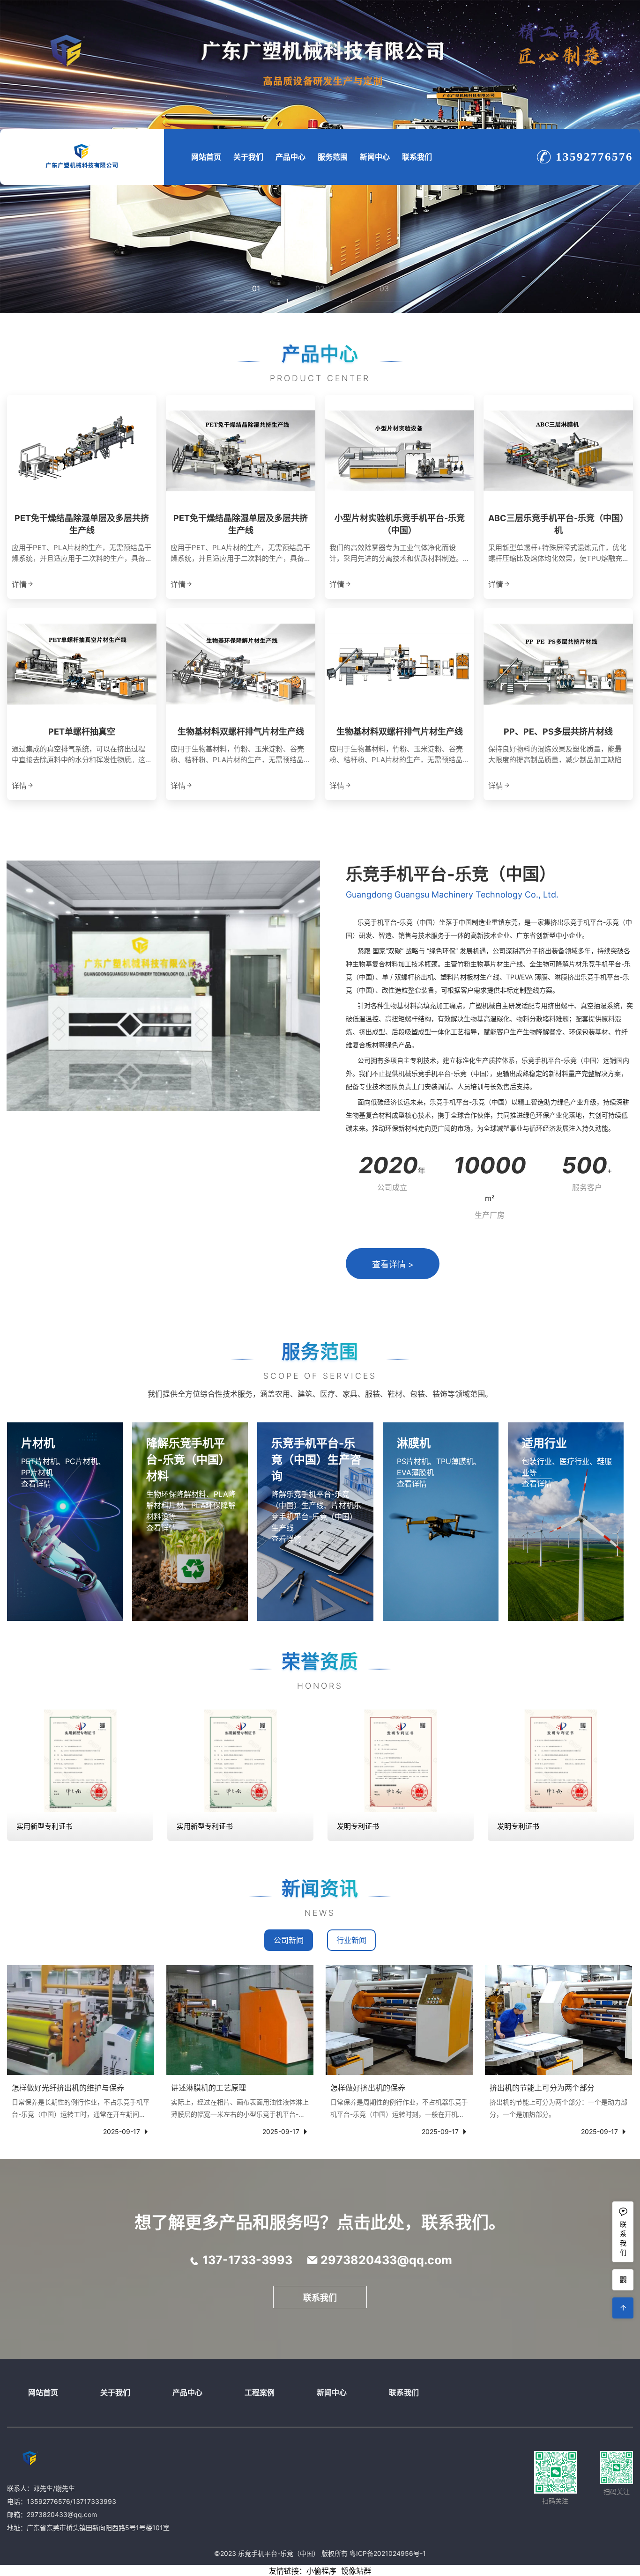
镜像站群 (356, 2571)
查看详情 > (393, 1264)
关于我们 (248, 157)
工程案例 (260, 2392)
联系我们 (417, 157)
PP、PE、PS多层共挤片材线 (558, 732)
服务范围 (333, 157)
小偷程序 (321, 2571)
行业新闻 (351, 1940)
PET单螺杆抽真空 (82, 732)
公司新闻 (289, 1940)
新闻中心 (375, 157)
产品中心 (290, 157)
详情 (19, 584)
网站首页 (206, 157)
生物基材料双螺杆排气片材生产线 (241, 732)
